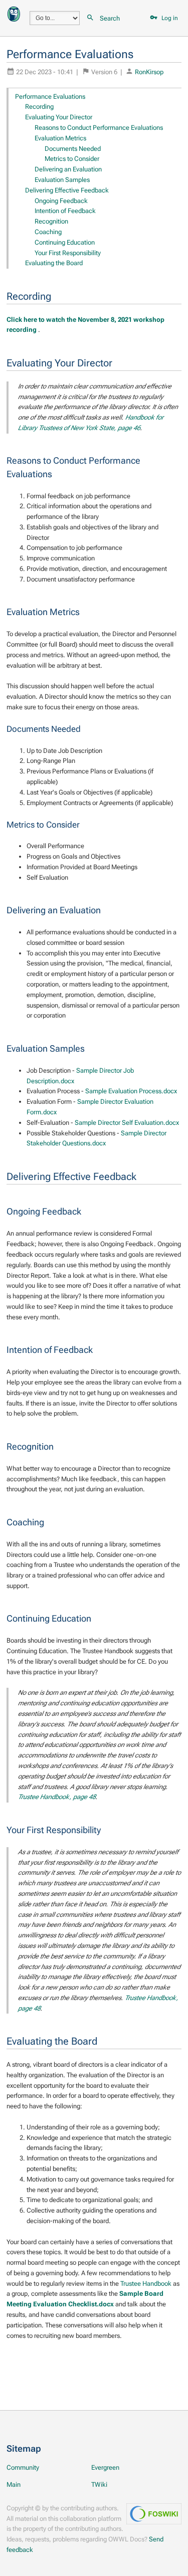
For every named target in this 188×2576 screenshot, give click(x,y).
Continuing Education (65, 242)
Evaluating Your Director (59, 117)
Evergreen (105, 2467)
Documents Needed (73, 149)
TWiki (99, 2485)
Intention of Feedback (65, 211)
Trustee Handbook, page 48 (57, 1797)
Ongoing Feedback (61, 201)
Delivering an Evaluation (68, 169)
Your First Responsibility (68, 253)
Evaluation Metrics (60, 138)
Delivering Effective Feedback (67, 190)
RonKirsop (149, 72)
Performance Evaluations (50, 96)
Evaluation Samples (62, 180)
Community (23, 2467)
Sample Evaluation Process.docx (131, 1091)
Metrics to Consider (72, 159)
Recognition (51, 221)
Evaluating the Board (54, 263)
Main (14, 2485)
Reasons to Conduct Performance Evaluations (99, 128)
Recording (39, 107)
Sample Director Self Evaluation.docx (127, 1123)
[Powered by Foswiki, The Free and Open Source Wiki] (14, 13)
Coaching (48, 232)
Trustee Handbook (146, 2284)
